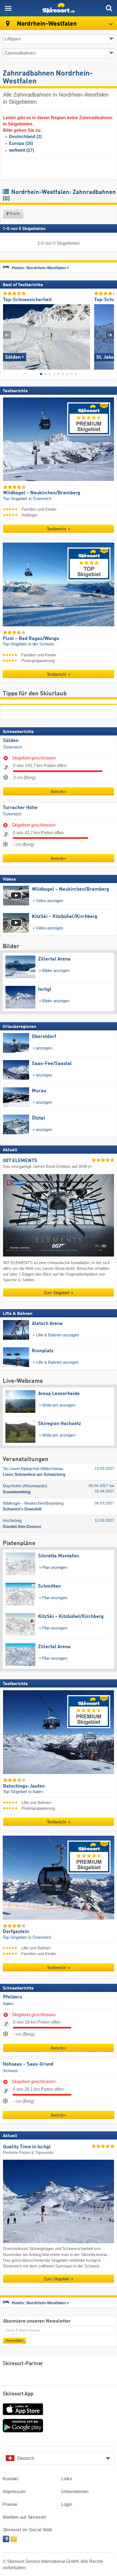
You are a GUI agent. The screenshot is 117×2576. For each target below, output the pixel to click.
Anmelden (14, 2340)
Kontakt (10, 2479)
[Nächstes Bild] (110, 335)
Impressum (14, 2492)
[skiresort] (59, 8)
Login (67, 2504)
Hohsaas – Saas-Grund (28, 2064)
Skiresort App (18, 2394)
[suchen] (109, 8)
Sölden (11, 741)
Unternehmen (75, 2492)
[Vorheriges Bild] (7, 335)
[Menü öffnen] (8, 8)
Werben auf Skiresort (24, 2517)
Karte (14, 213)
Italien (8, 2004)
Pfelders (13, 1997)
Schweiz (10, 2071)
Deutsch (26, 2458)
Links (67, 2479)
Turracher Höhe (20, 807)
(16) (21, 143)
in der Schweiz (41, 644)
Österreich (12, 747)
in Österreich (40, 498)
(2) (25, 137)
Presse (10, 2504)
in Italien (36, 1792)
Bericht (57, 791)
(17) (21, 150)
